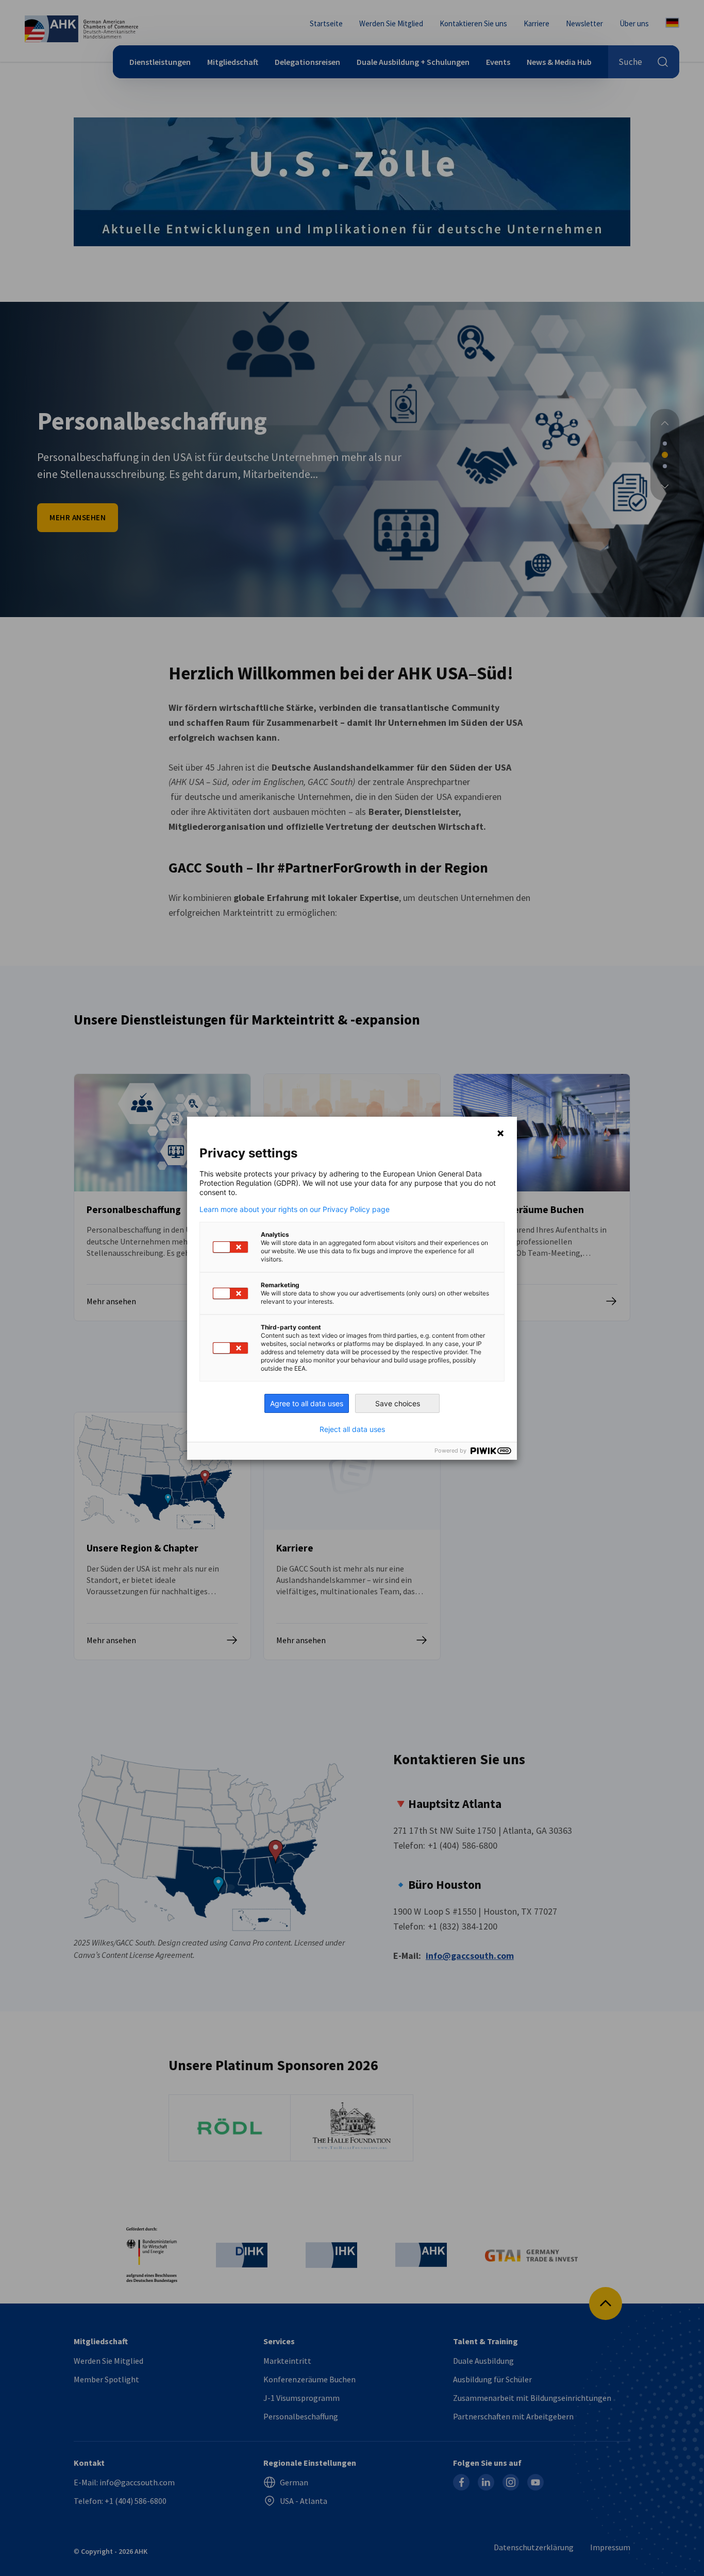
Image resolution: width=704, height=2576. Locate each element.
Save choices (398, 1403)
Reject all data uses (352, 1429)
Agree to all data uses (307, 1403)
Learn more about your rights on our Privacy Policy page (295, 1209)
